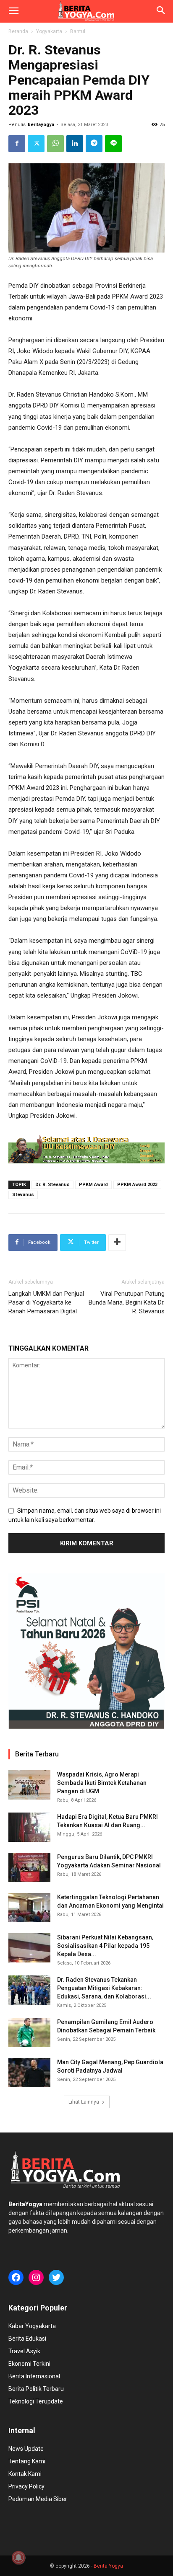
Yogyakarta (49, 31)
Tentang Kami (27, 2461)
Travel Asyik (24, 2351)
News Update (26, 2449)
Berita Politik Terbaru (36, 2389)
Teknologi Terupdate (36, 2401)
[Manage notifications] (18, 2558)
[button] (13, 11)
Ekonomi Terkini (29, 2364)
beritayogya (41, 125)
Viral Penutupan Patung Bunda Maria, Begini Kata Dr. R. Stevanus (127, 1302)
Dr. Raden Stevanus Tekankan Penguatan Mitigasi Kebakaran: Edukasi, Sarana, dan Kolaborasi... (104, 1988)
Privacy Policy (26, 2486)
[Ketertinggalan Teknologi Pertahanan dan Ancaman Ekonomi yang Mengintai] (29, 1908)
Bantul (78, 31)
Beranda (18, 31)
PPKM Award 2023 (137, 1185)
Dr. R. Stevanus (52, 1185)
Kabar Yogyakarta (32, 2326)
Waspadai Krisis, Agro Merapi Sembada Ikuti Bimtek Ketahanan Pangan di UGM (102, 1783)
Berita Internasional (34, 2376)
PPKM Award (93, 1185)
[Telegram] (94, 144)
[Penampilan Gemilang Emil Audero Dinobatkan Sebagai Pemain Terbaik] (29, 2032)
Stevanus (23, 1195)
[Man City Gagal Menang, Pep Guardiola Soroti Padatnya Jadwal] (29, 2073)
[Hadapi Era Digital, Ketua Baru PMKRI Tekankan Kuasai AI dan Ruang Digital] (29, 1827)
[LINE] (113, 144)
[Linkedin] (75, 144)
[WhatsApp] (55, 144)
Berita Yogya (108, 2566)
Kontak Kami (25, 2474)
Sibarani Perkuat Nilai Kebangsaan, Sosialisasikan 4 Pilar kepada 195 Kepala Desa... (105, 1946)
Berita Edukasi (27, 2339)
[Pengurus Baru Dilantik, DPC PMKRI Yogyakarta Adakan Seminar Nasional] (29, 1867)
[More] (117, 1243)
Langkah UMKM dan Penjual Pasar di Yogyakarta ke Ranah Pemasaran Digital (46, 1302)
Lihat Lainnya (84, 2102)
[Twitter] (36, 144)
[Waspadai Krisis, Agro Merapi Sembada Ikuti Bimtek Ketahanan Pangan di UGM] (29, 1785)
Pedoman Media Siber (38, 2499)
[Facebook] (17, 144)
